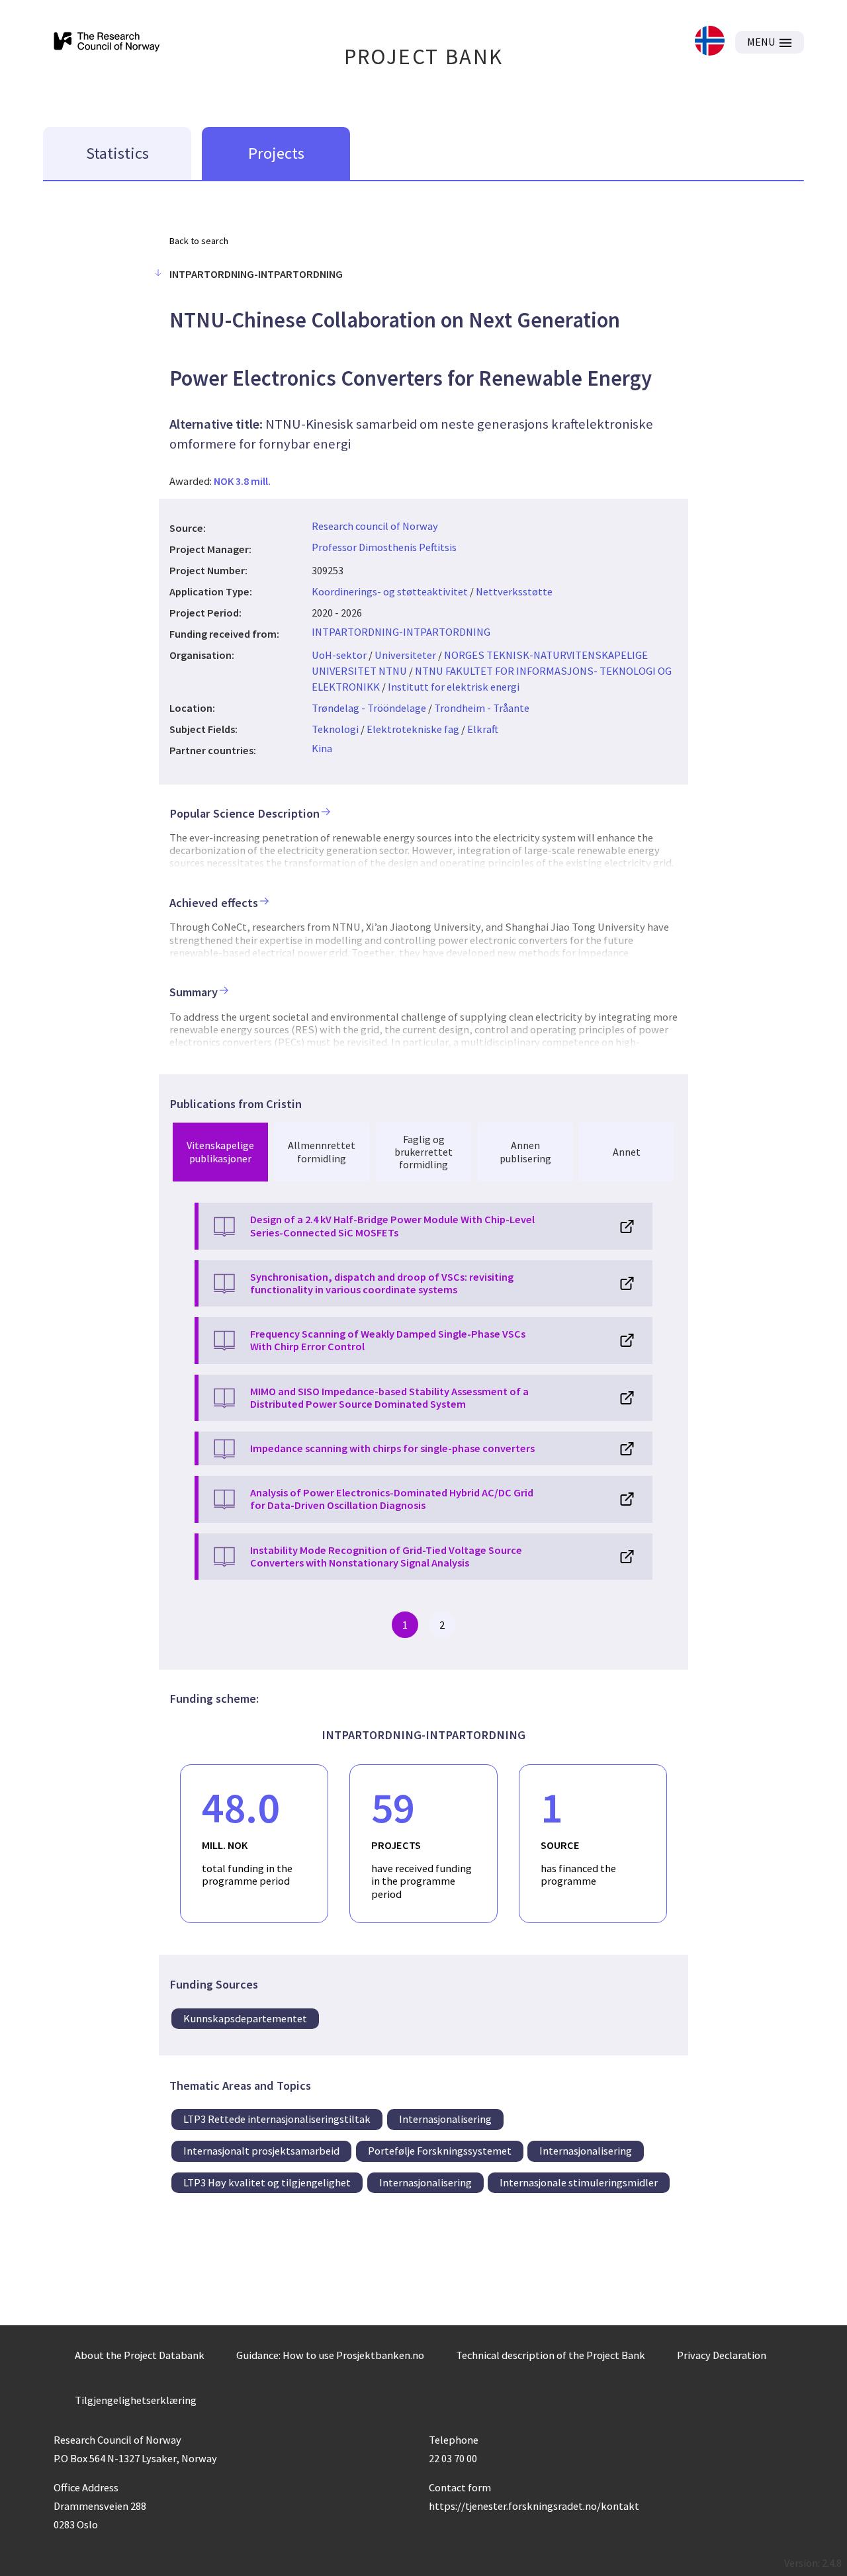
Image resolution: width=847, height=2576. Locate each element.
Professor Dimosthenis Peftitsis (384, 547)
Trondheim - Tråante (482, 708)
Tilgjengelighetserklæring (136, 2400)
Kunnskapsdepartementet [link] (245, 2018)
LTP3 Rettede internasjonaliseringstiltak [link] (277, 2119)
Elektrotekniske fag (413, 729)
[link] (710, 42)
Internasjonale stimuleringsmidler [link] (579, 2182)
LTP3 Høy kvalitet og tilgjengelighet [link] (267, 2182)
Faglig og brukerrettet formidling (423, 1152)
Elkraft (483, 729)
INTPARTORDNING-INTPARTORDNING (401, 632)
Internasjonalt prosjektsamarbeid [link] (261, 2151)
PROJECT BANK (424, 57)
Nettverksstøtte (514, 591)
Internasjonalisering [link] (445, 2119)
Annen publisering (525, 1151)
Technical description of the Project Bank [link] (551, 2355)
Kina (322, 748)
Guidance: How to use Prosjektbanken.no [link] (330, 2355)
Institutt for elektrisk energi (454, 687)
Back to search (199, 241)
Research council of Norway (375, 526)
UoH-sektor (339, 655)
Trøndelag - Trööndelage (369, 708)
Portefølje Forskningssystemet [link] (440, 2151)
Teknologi (335, 729)
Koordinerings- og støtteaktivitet (390, 591)
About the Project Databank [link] (140, 2355)
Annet (627, 1152)
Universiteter (405, 655)
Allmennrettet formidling (322, 1151)
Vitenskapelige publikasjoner (220, 1151)
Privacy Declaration (722, 2355)
